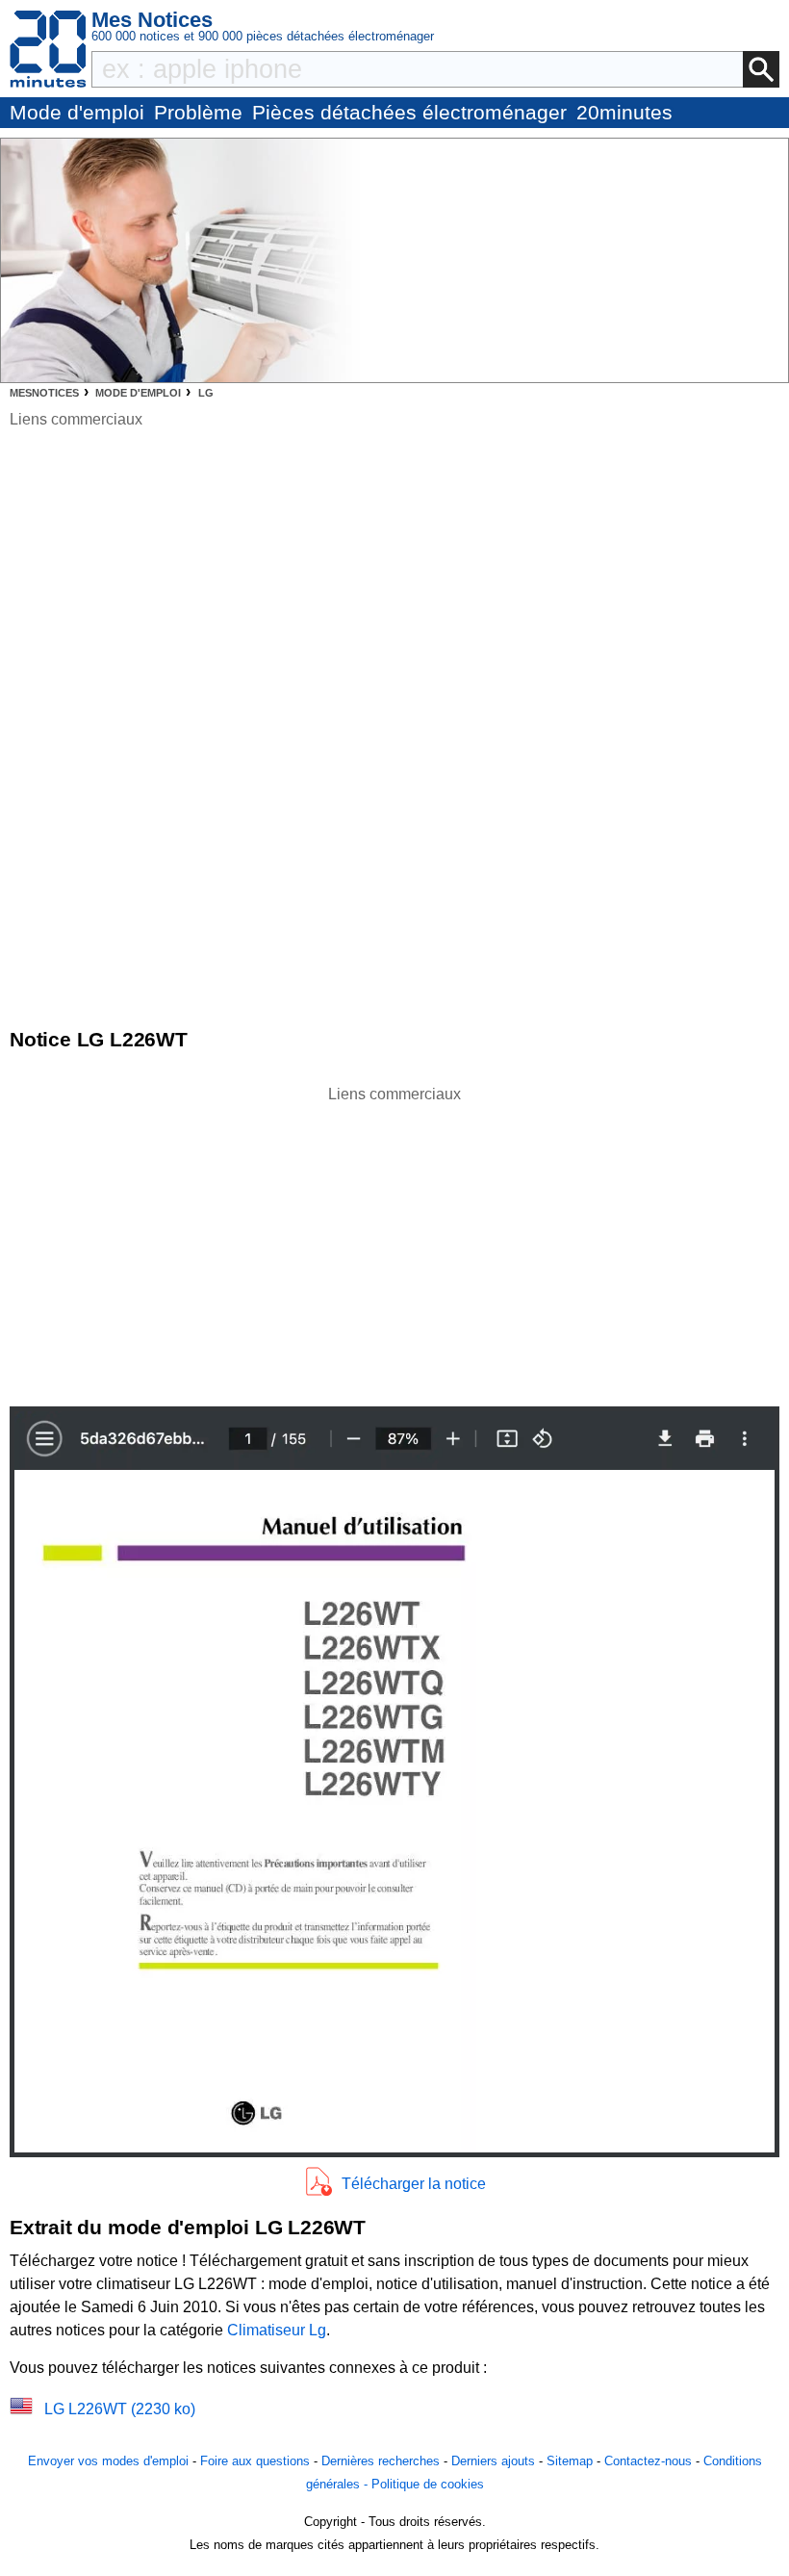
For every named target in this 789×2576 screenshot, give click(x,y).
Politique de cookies (428, 2484)
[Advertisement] (394, 1241)
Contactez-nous (648, 2461)
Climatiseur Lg (277, 2330)
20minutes (624, 112)
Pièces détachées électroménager (409, 112)
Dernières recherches (381, 2461)
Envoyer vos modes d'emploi (108, 2461)
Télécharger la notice (414, 2184)
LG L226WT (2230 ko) (120, 2409)
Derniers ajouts (493, 2461)
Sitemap (570, 2461)
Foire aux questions (255, 2461)
